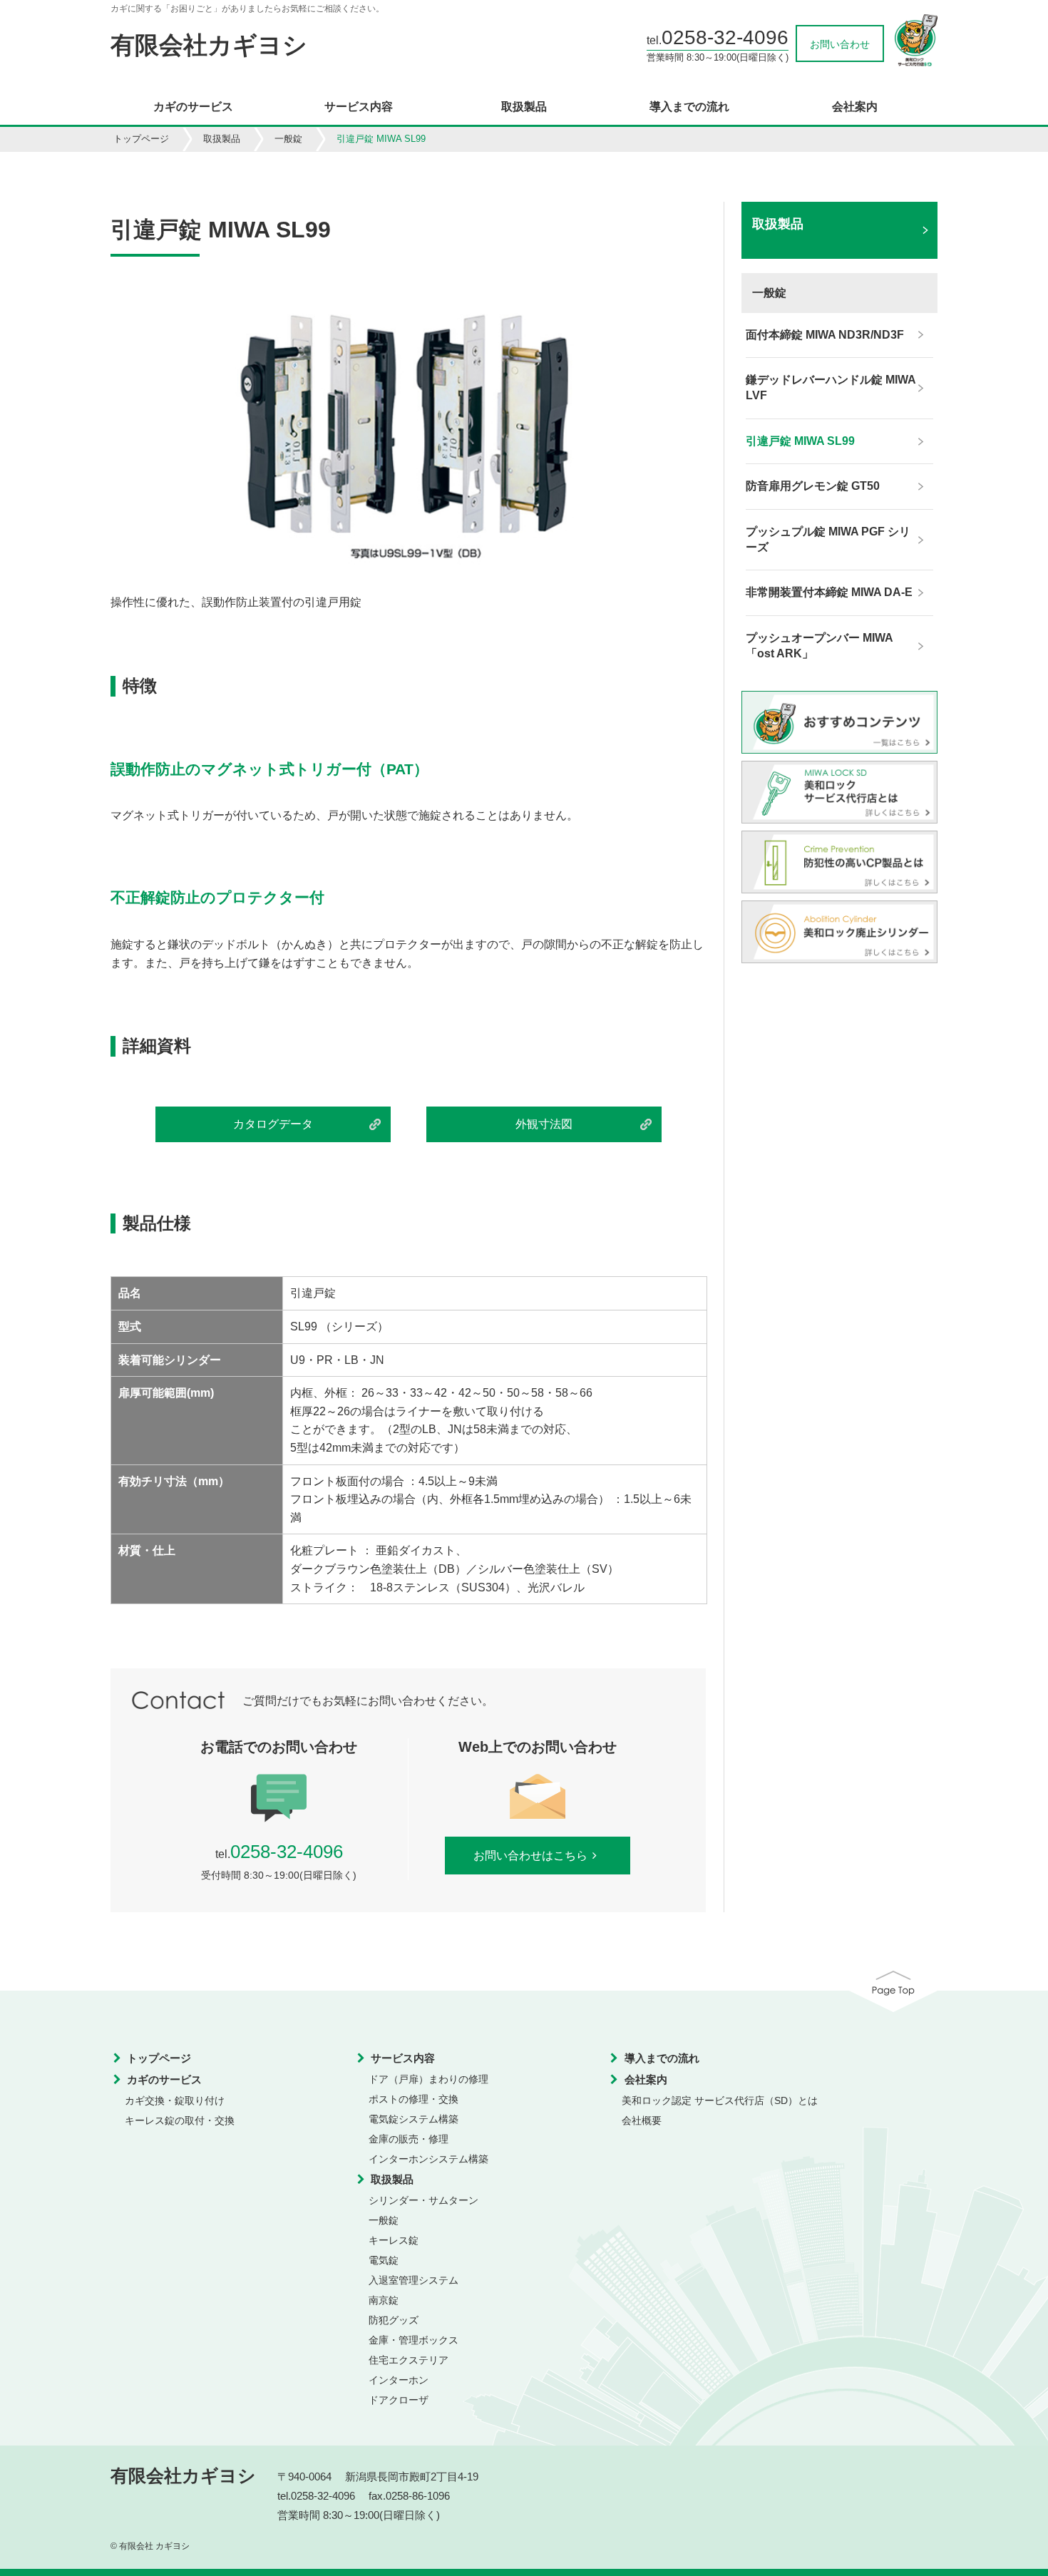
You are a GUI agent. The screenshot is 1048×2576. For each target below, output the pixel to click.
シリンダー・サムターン (423, 2200)
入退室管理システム (413, 2280)
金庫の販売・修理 (409, 2139)
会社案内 (855, 107)
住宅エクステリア (409, 2360)
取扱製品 (524, 107)
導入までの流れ (689, 107)
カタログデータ (273, 1124)
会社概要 (642, 2120)
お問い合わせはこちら (530, 1856)
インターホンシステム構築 (428, 2159)
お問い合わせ (840, 44)
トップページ (141, 139)
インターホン (399, 2380)
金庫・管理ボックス (413, 2340)
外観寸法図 (544, 1124)
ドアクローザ (399, 2400)
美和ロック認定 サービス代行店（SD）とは (720, 2100)
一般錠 (288, 139)
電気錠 (384, 2260)
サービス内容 (359, 107)
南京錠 (384, 2300)
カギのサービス (193, 107)
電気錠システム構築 (413, 2119)
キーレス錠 (394, 2240)
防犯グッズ (394, 2320)
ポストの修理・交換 (413, 2099)
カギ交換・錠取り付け (175, 2100)
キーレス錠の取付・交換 (180, 2120)
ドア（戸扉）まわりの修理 (428, 2079)
